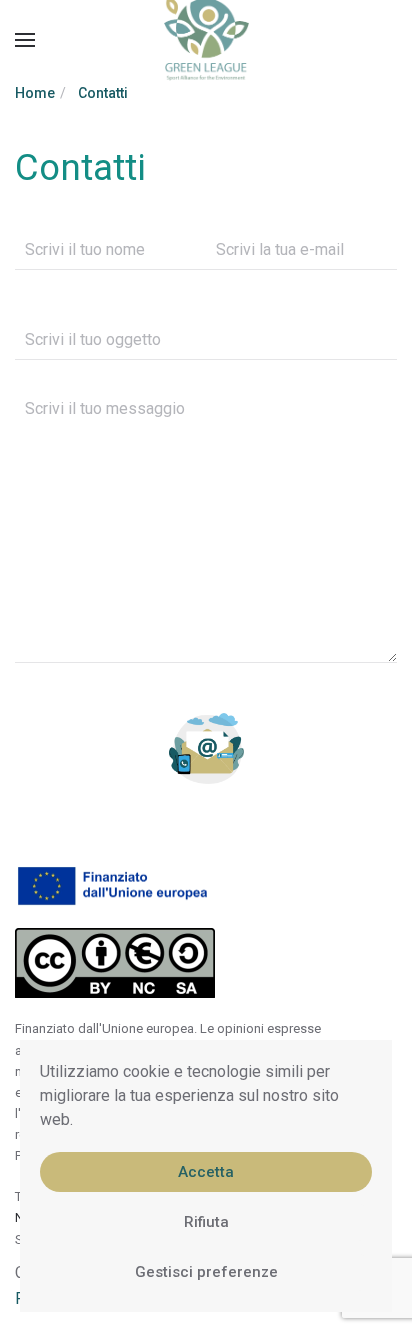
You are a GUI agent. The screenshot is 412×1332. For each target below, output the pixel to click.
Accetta (206, 1172)
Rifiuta (206, 1222)
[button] (25, 40)
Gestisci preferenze (206, 1272)
